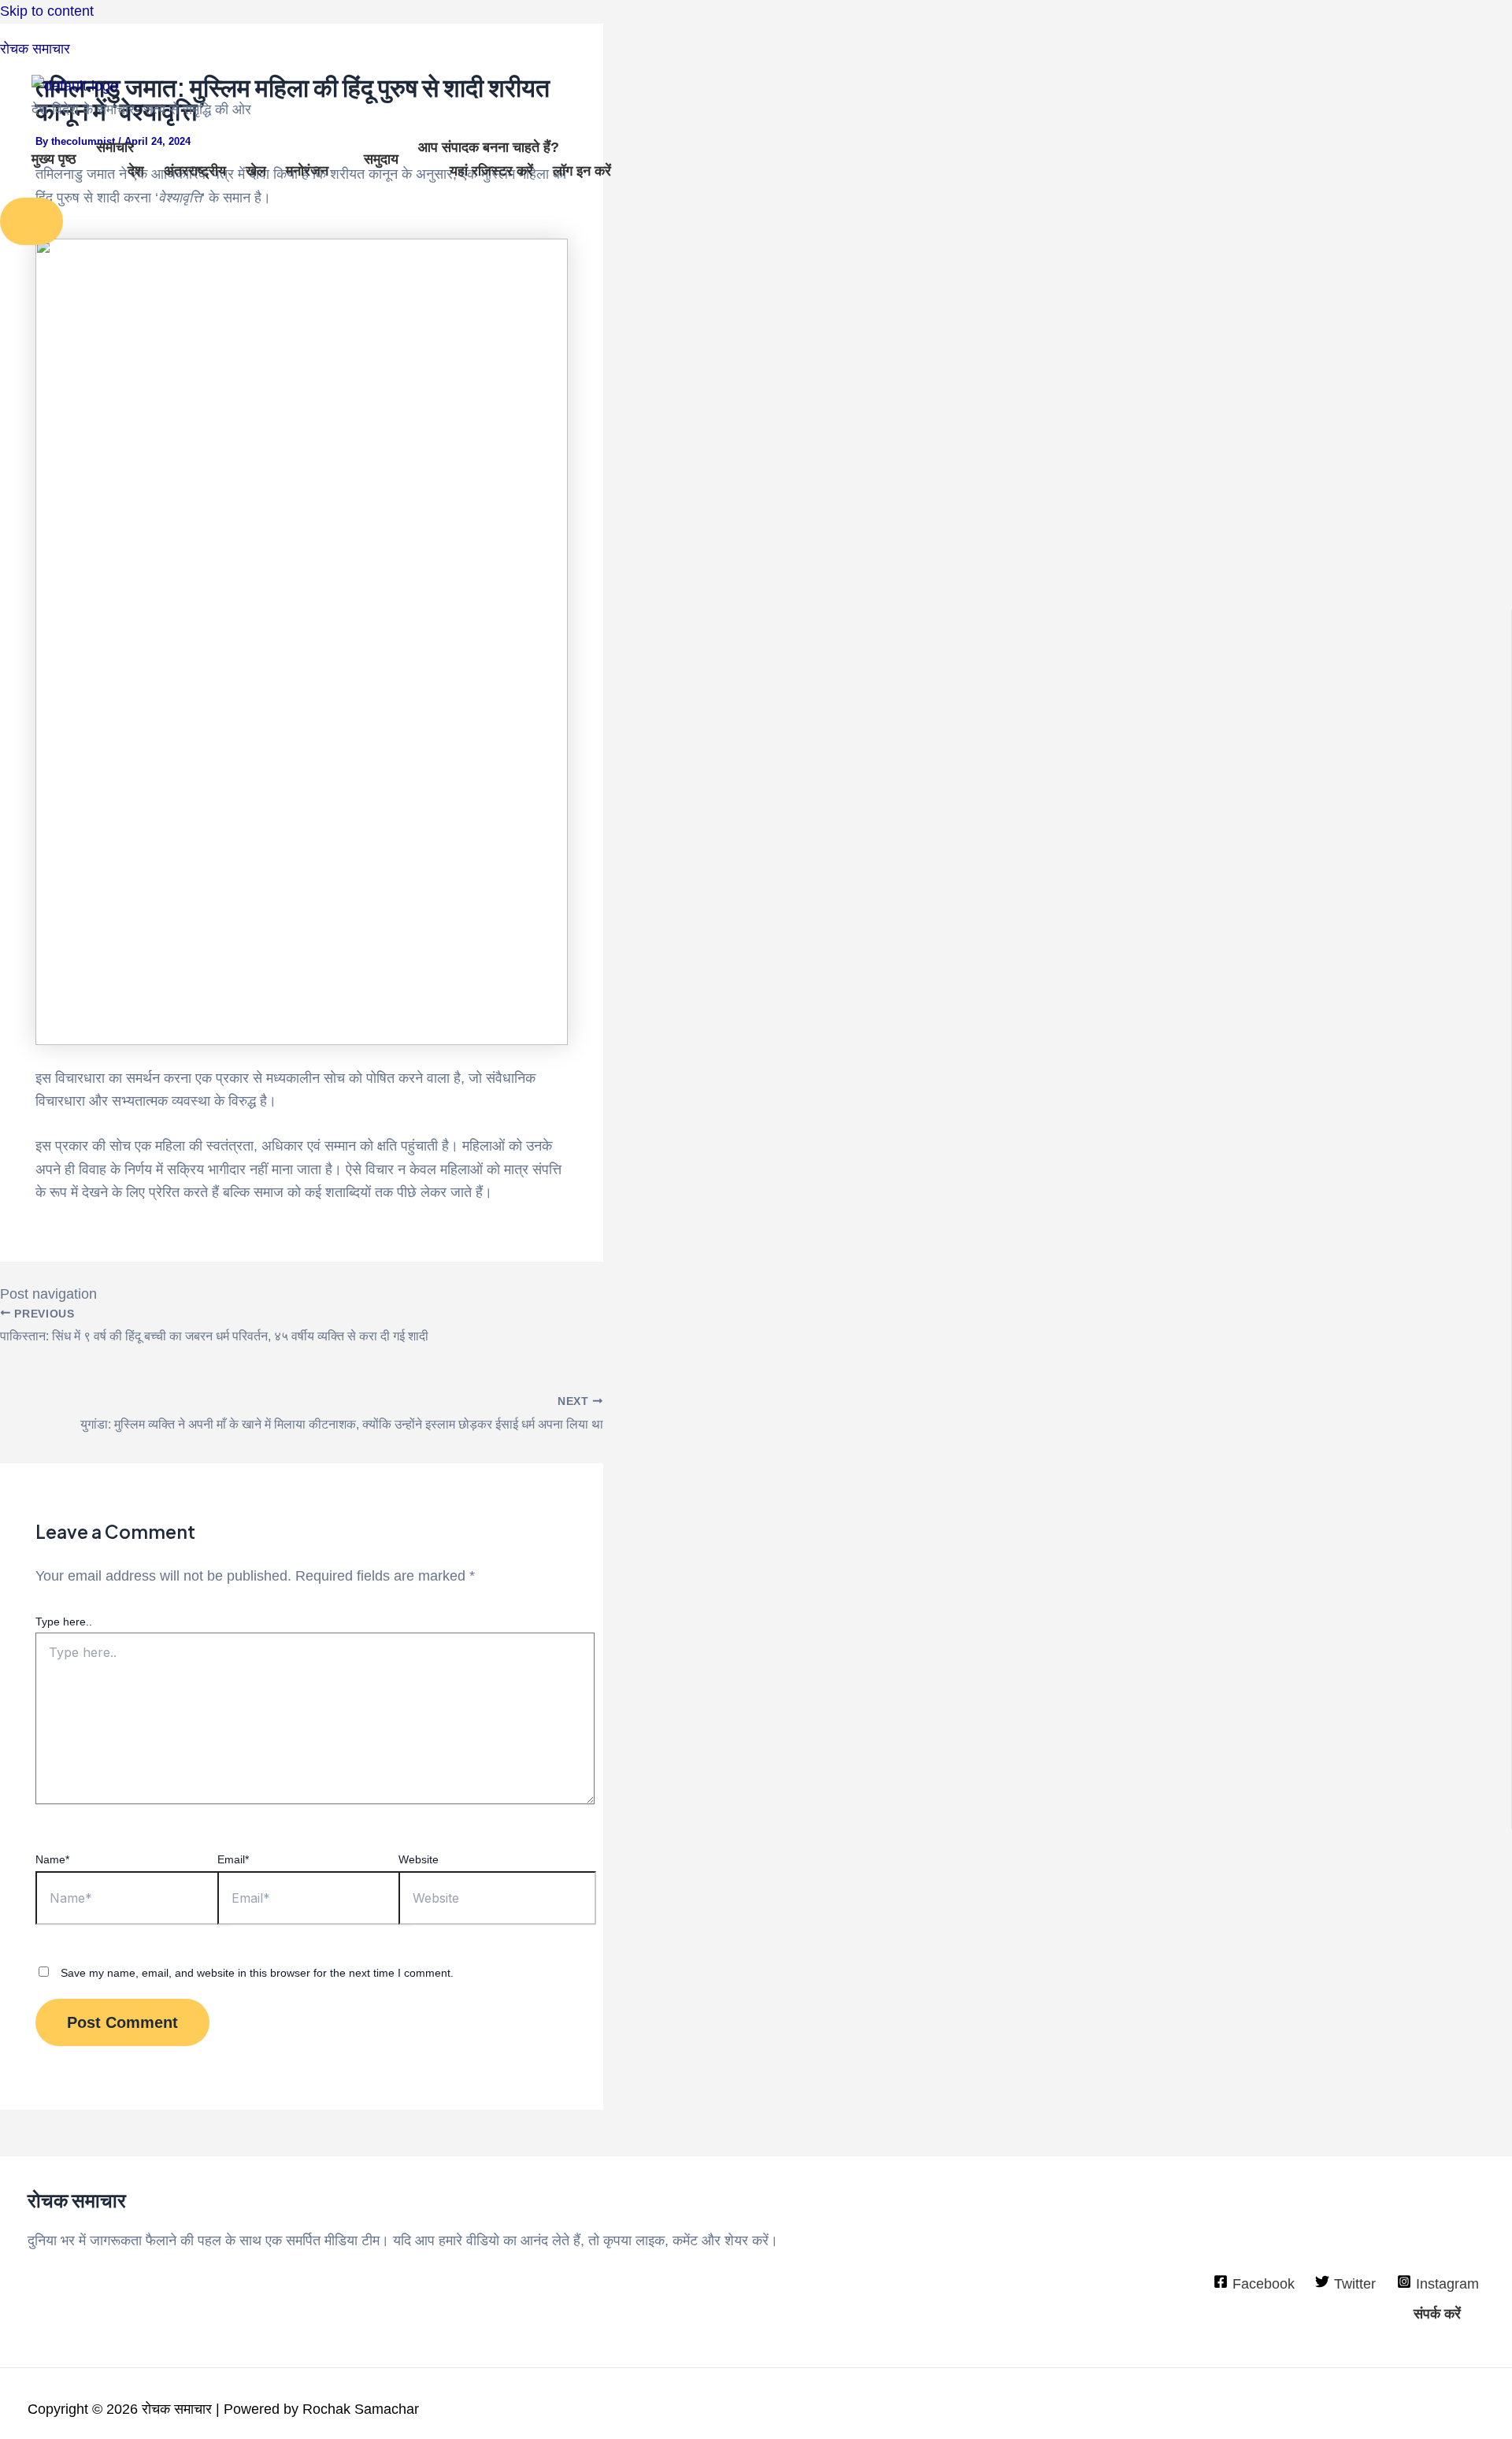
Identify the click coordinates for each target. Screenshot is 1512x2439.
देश (136, 171)
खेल (256, 171)
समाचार (115, 147)
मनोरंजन (307, 171)
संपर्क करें (1437, 2314)
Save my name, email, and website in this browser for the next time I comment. (257, 1973)
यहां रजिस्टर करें (491, 171)
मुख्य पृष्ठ (54, 159)
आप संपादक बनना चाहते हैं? (489, 147)
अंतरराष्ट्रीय (195, 171)
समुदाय (381, 159)
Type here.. (64, 1622)
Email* (233, 1859)
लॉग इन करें (582, 171)
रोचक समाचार (35, 49)
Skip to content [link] (47, 11)
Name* (52, 1859)
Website (419, 1859)
